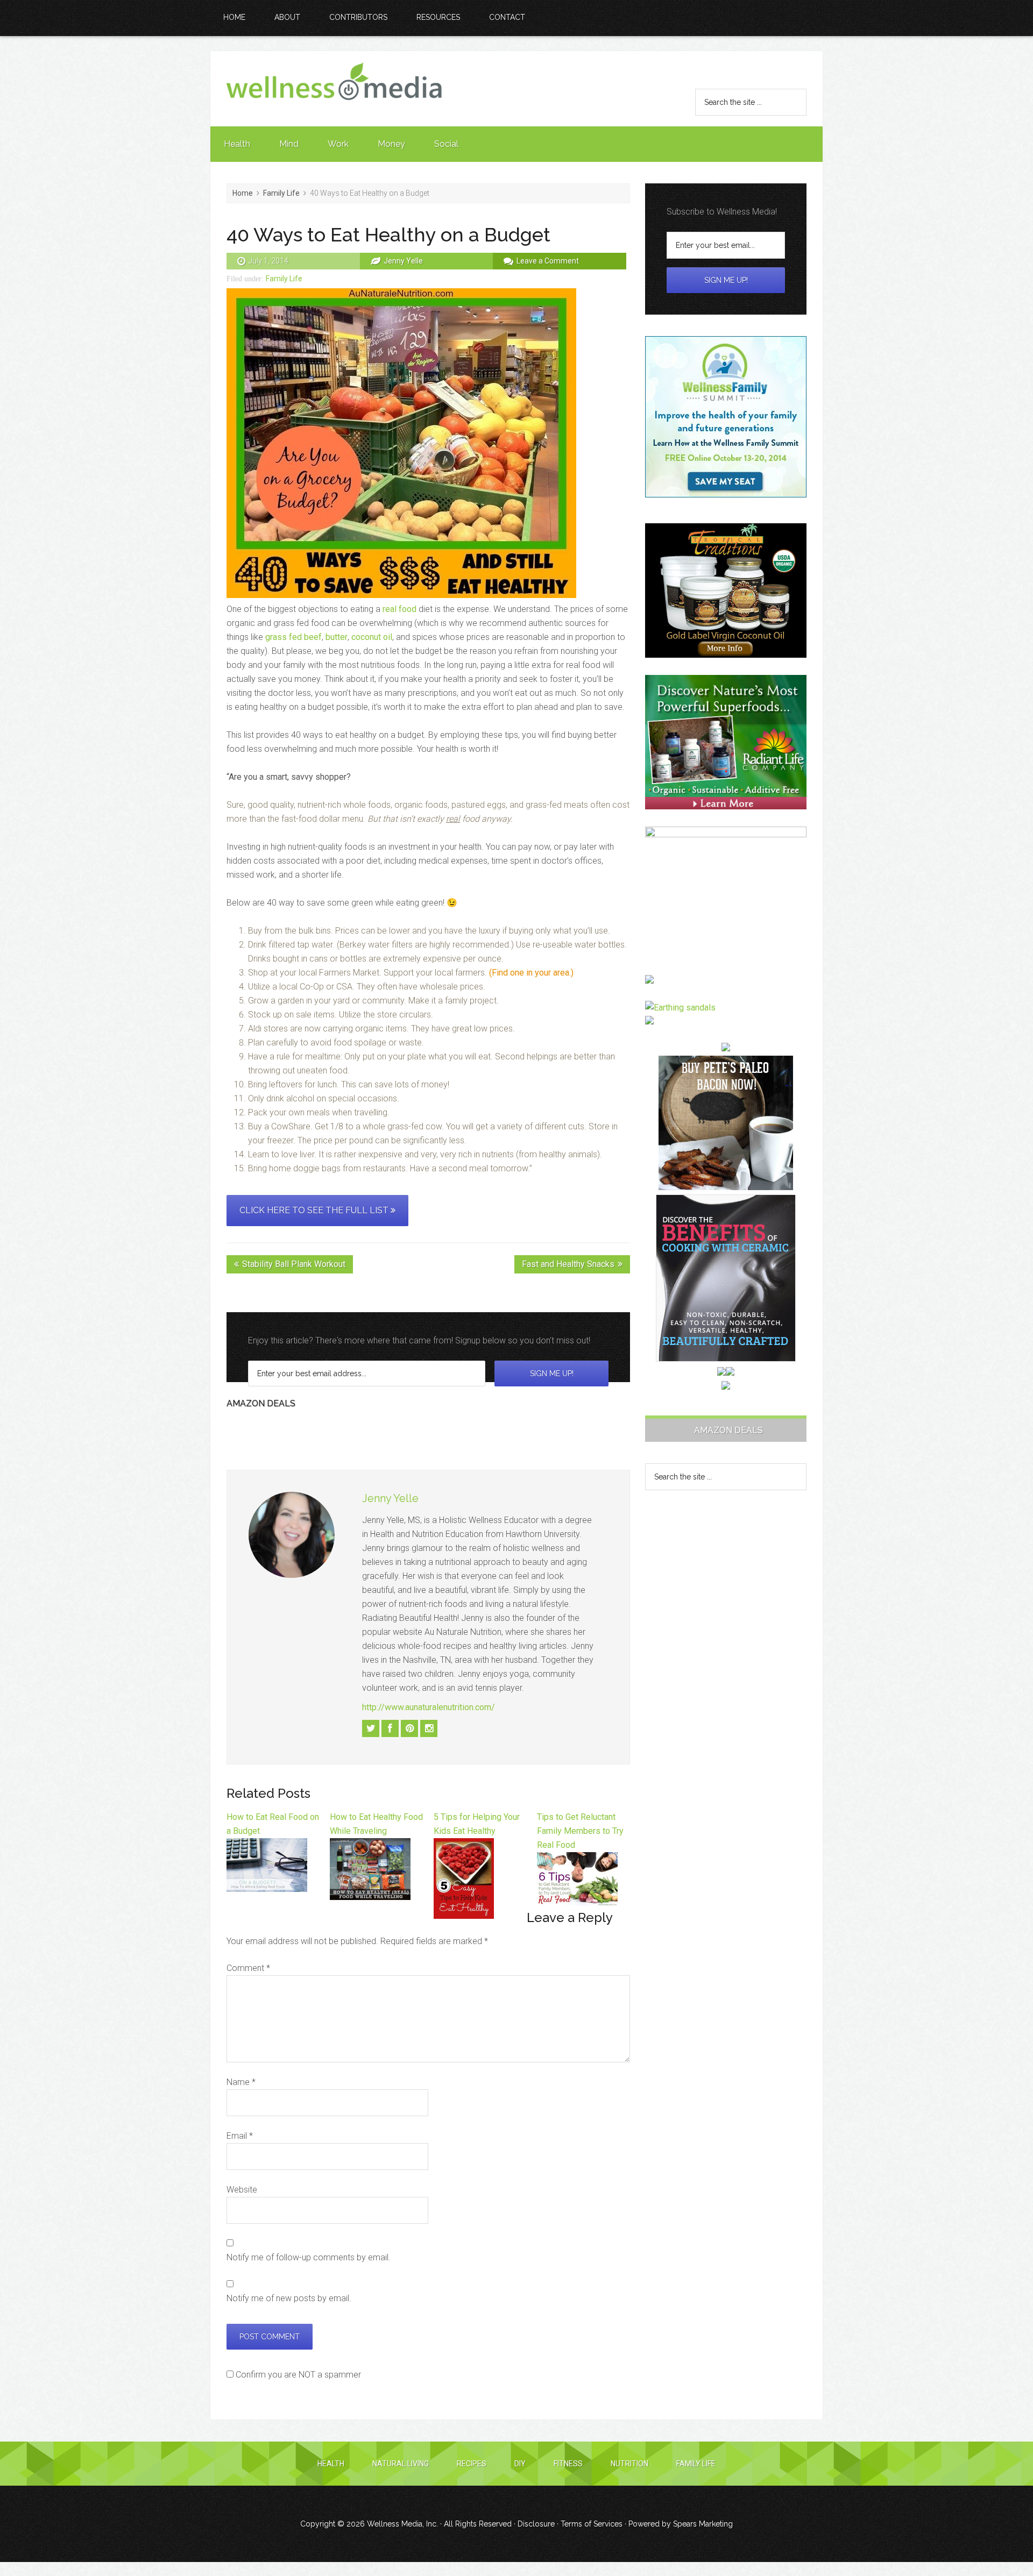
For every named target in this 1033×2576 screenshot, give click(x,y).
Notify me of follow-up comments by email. (309, 2257)
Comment (248, 1968)
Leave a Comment (548, 261)
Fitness (568, 2464)
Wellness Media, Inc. (402, 2524)
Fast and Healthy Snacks (568, 1264)
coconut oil (372, 637)
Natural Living (401, 2464)
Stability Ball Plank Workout (294, 1264)
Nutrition (629, 2464)
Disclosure (536, 2524)
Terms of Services (592, 2524)
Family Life (284, 279)
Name (241, 2082)
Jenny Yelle (390, 1498)
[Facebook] (390, 1728)
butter (337, 637)
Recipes (472, 2464)
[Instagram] (429, 1728)
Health (331, 2464)
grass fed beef (293, 637)
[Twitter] (371, 1728)
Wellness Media (334, 89)
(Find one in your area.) (531, 973)
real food (399, 609)
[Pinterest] (409, 1728)
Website (242, 2190)
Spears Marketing (703, 2524)
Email (240, 2136)
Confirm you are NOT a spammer (297, 2375)
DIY (520, 2464)
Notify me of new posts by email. (289, 2298)
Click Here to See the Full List (315, 1210)
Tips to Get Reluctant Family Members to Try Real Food (580, 1831)
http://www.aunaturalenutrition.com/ (429, 1707)
